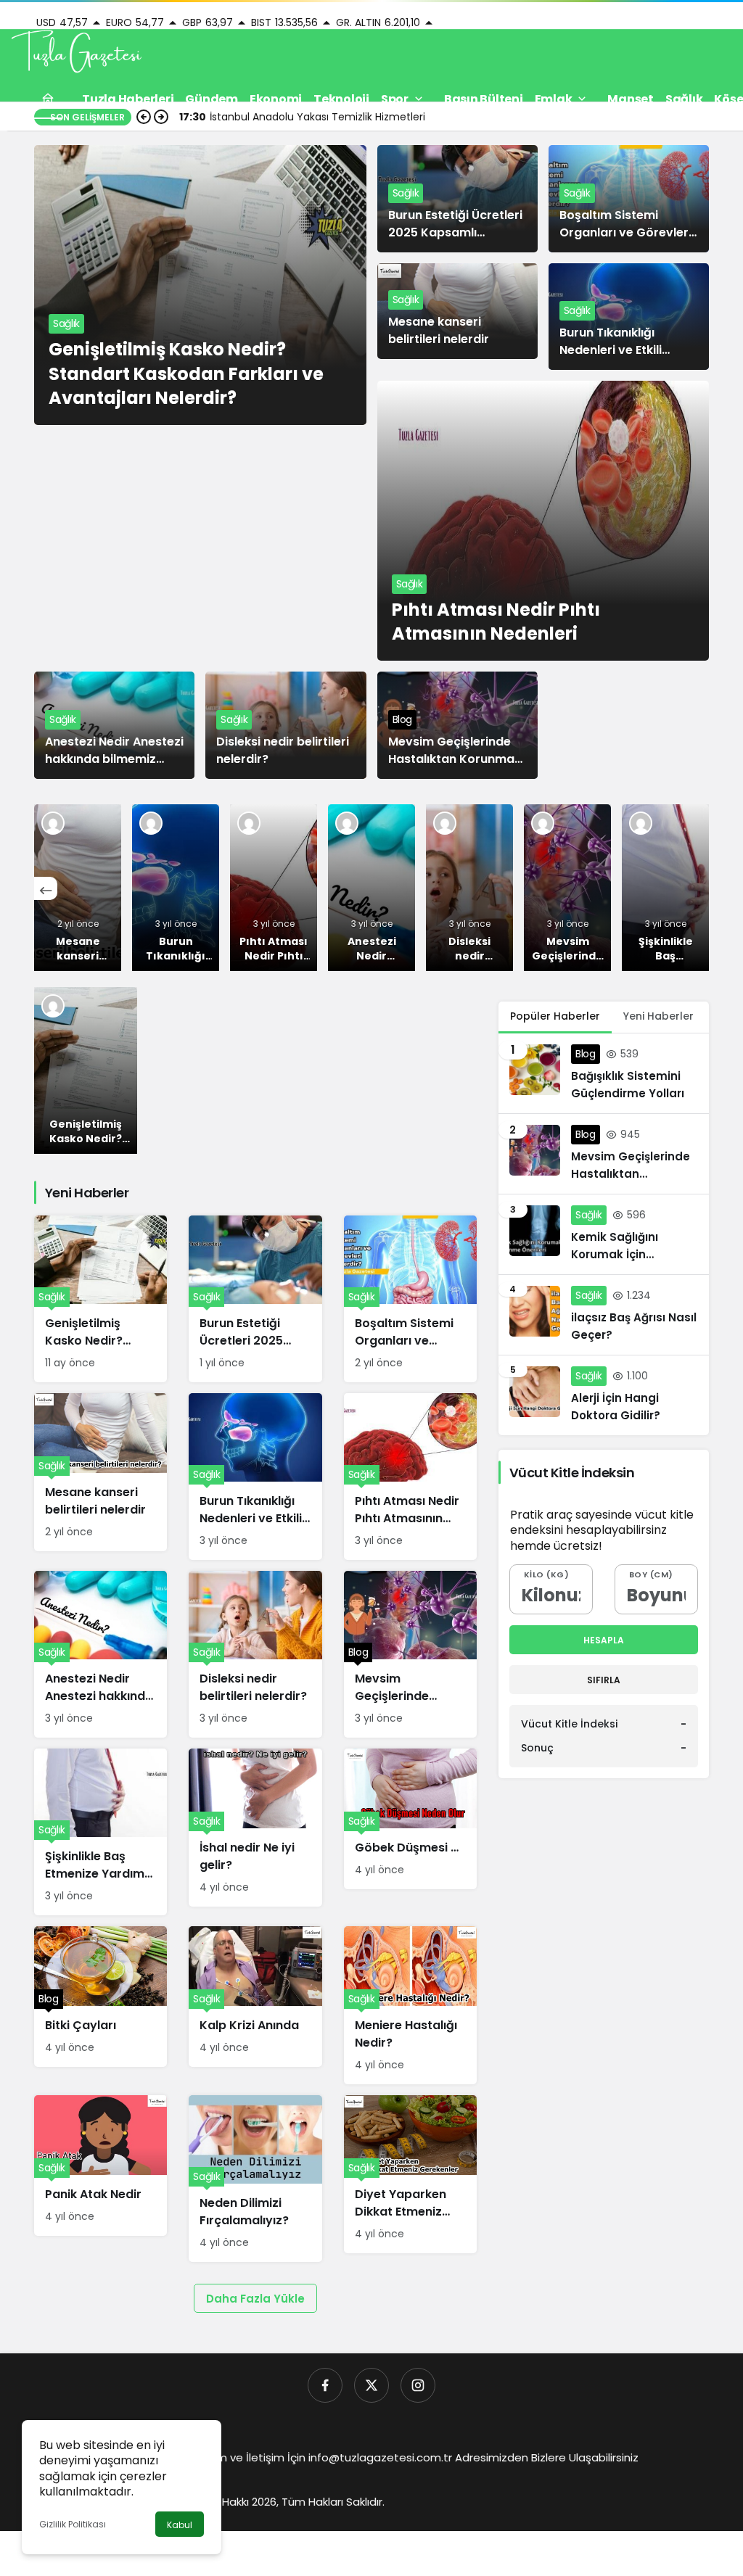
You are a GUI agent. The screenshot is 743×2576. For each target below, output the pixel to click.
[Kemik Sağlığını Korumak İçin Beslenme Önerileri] (604, 1234)
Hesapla (604, 1640)
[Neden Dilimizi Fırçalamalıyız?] (255, 2179)
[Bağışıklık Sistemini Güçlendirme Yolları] (604, 1073)
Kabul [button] (180, 2525)
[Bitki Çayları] (100, 1997)
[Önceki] (46, 888)
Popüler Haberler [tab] (555, 1016)
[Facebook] (325, 2385)
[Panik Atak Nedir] (100, 2166)
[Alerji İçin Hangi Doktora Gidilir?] (604, 1395)
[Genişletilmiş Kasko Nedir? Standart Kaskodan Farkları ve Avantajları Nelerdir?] (200, 285)
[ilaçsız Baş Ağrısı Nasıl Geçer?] (604, 1315)
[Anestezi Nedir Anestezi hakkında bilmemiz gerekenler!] (371, 888)
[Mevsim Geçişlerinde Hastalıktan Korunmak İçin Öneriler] (567, 888)
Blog (403, 719)
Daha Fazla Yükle (255, 2299)
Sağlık (66, 323)
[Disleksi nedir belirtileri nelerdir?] (469, 888)
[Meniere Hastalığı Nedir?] (410, 2005)
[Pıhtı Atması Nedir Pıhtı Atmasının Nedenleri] (543, 521)
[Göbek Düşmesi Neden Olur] (410, 1819)
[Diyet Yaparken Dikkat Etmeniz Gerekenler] (410, 2174)
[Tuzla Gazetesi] (76, 53)
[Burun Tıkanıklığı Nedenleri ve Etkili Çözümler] (176, 888)
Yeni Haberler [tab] (658, 1016)
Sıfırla (604, 1680)
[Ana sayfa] (48, 99)
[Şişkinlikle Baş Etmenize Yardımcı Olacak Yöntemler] (665, 888)
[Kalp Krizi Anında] (255, 1997)
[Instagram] (418, 2385)
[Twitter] (371, 2385)
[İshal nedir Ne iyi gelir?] (255, 1828)
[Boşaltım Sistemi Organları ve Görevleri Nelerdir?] (410, 1299)
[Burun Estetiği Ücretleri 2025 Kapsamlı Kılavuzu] (255, 1299)
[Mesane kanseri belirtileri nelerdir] (78, 888)
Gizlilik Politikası (73, 2524)
